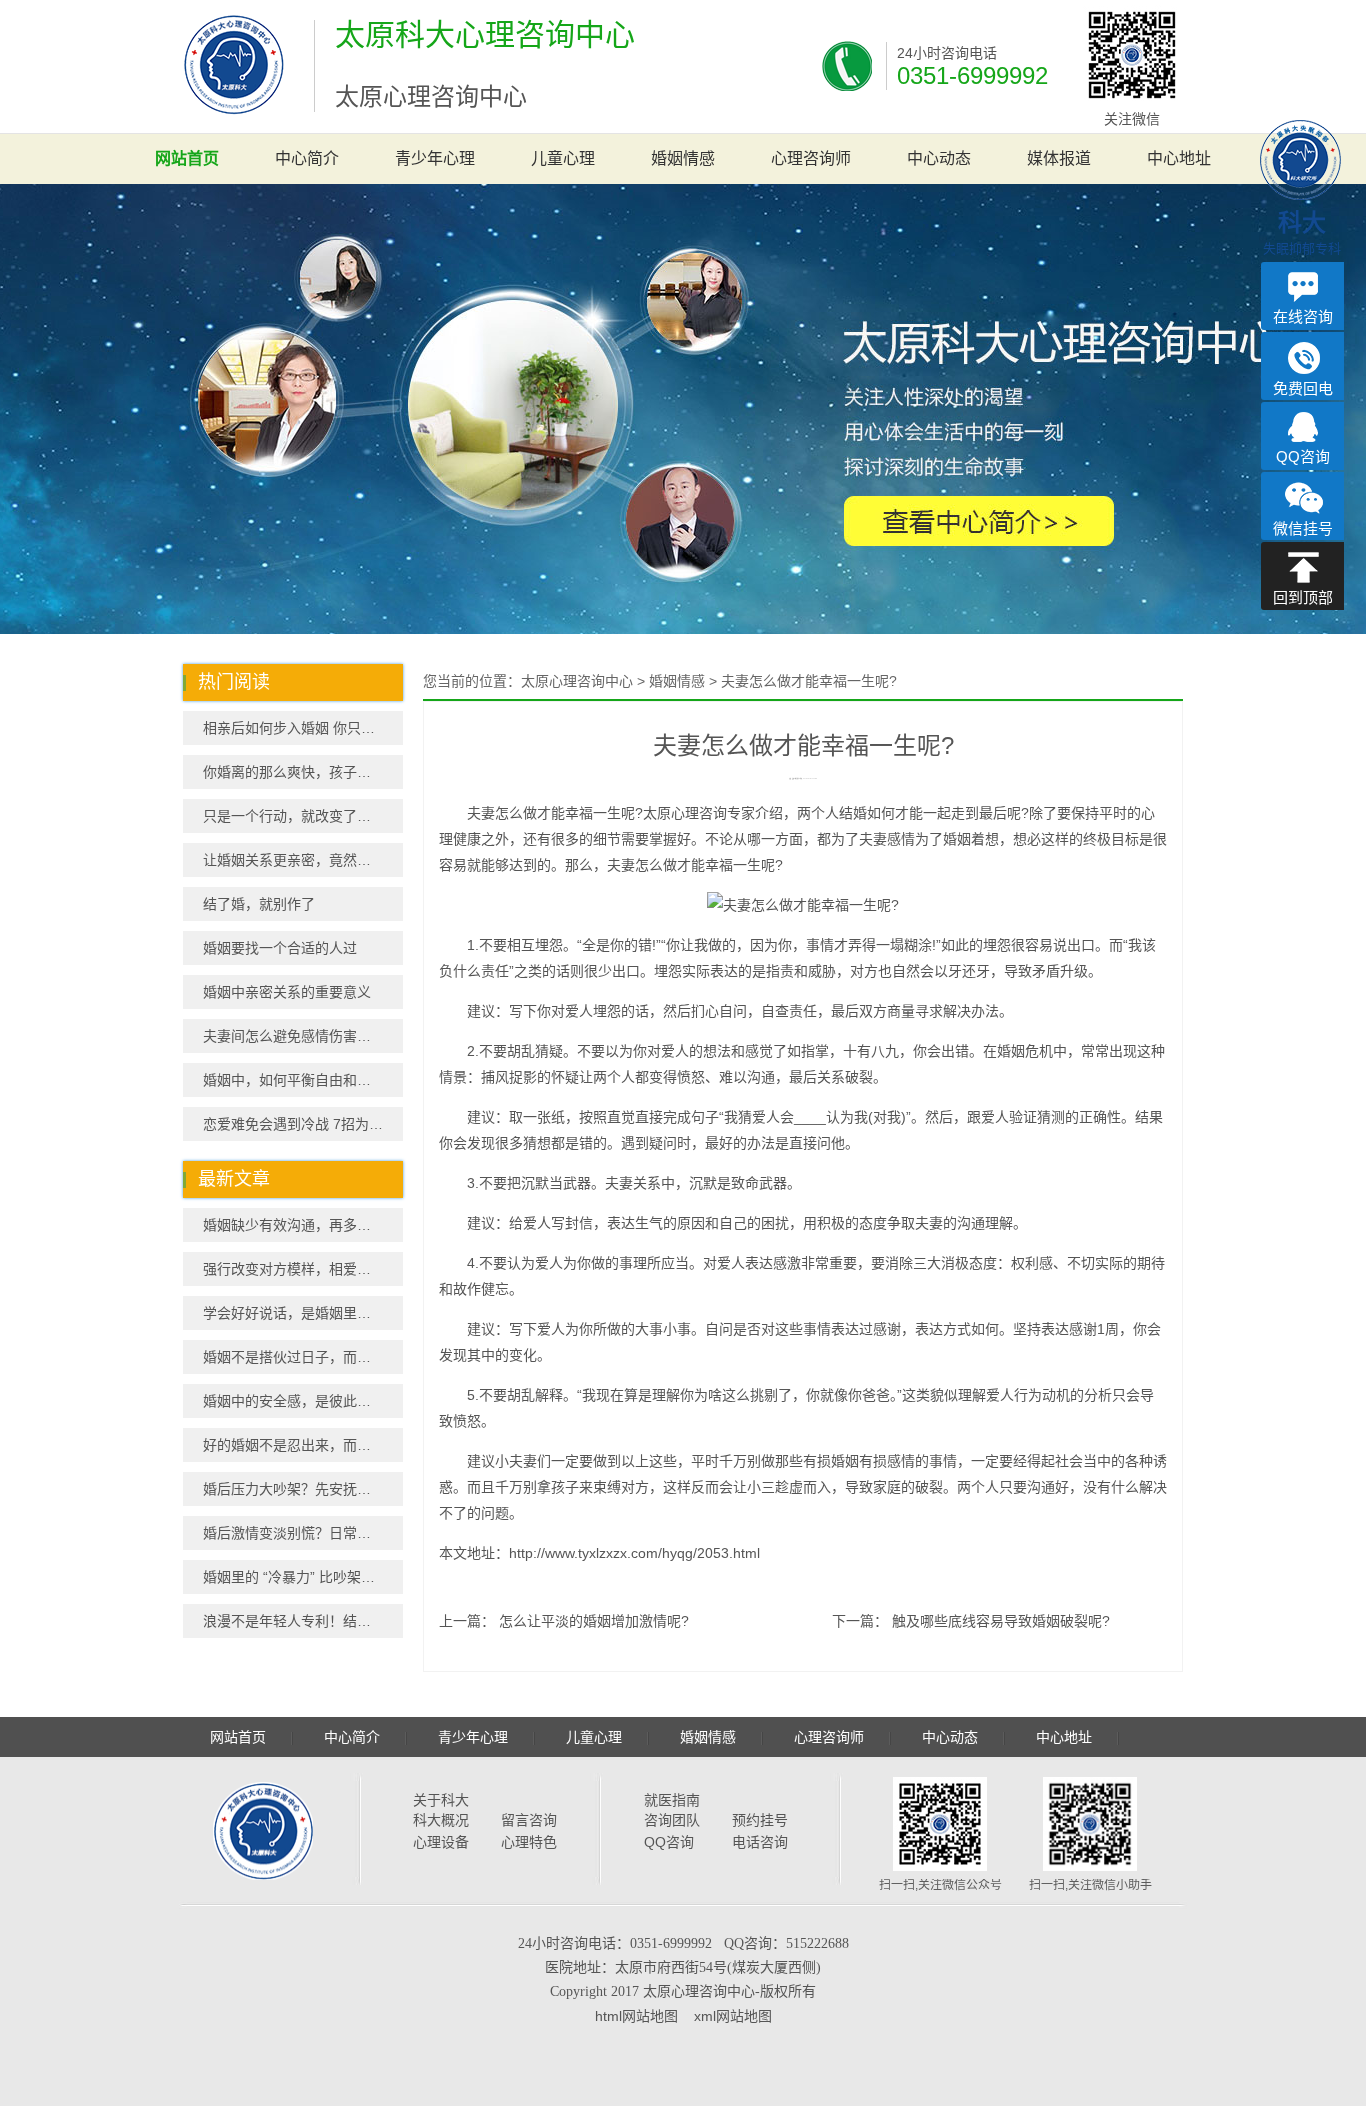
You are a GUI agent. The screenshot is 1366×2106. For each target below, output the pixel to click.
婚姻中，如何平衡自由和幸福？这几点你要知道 (303, 1080)
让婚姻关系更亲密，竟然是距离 (301, 860)
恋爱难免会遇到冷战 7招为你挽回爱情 (303, 1124)
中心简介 (307, 158)
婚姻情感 (683, 158)
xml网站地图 (733, 2016)
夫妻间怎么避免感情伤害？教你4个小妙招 (303, 1036)
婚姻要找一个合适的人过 (280, 948)
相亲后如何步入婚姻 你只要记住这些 (303, 728)
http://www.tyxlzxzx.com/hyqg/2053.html (634, 1553)
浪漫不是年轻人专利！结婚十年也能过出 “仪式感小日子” (303, 1621)
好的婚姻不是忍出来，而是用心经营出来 (303, 1445)
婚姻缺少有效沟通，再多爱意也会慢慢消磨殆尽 (303, 1225)
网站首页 (187, 158)
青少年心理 (435, 158)
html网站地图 (636, 2016)
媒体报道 (1059, 158)
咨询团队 (672, 1820)
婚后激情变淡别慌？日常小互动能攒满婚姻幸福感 (303, 1533)
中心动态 (939, 158)
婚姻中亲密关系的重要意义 (287, 992)
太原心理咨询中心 (577, 681)
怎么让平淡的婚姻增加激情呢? (594, 1621)
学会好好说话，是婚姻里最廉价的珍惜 (303, 1313)
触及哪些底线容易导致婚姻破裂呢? (1001, 1621)
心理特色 (529, 1842)
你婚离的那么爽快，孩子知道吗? (303, 772)
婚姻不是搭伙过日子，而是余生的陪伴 (303, 1357)
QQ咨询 (669, 1842)
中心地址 (1179, 158)
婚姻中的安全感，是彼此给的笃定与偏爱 (303, 1401)
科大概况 (441, 1820)
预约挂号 (760, 1820)
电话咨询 (760, 1842)
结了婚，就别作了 (259, 904)
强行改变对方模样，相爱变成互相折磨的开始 (303, 1269)
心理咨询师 (811, 158)
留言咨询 (529, 1820)
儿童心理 (563, 158)
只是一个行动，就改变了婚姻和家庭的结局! (303, 816)
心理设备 (441, 1842)
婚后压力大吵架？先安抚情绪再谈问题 (303, 1489)
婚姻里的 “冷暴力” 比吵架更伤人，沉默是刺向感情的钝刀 (303, 1577)
